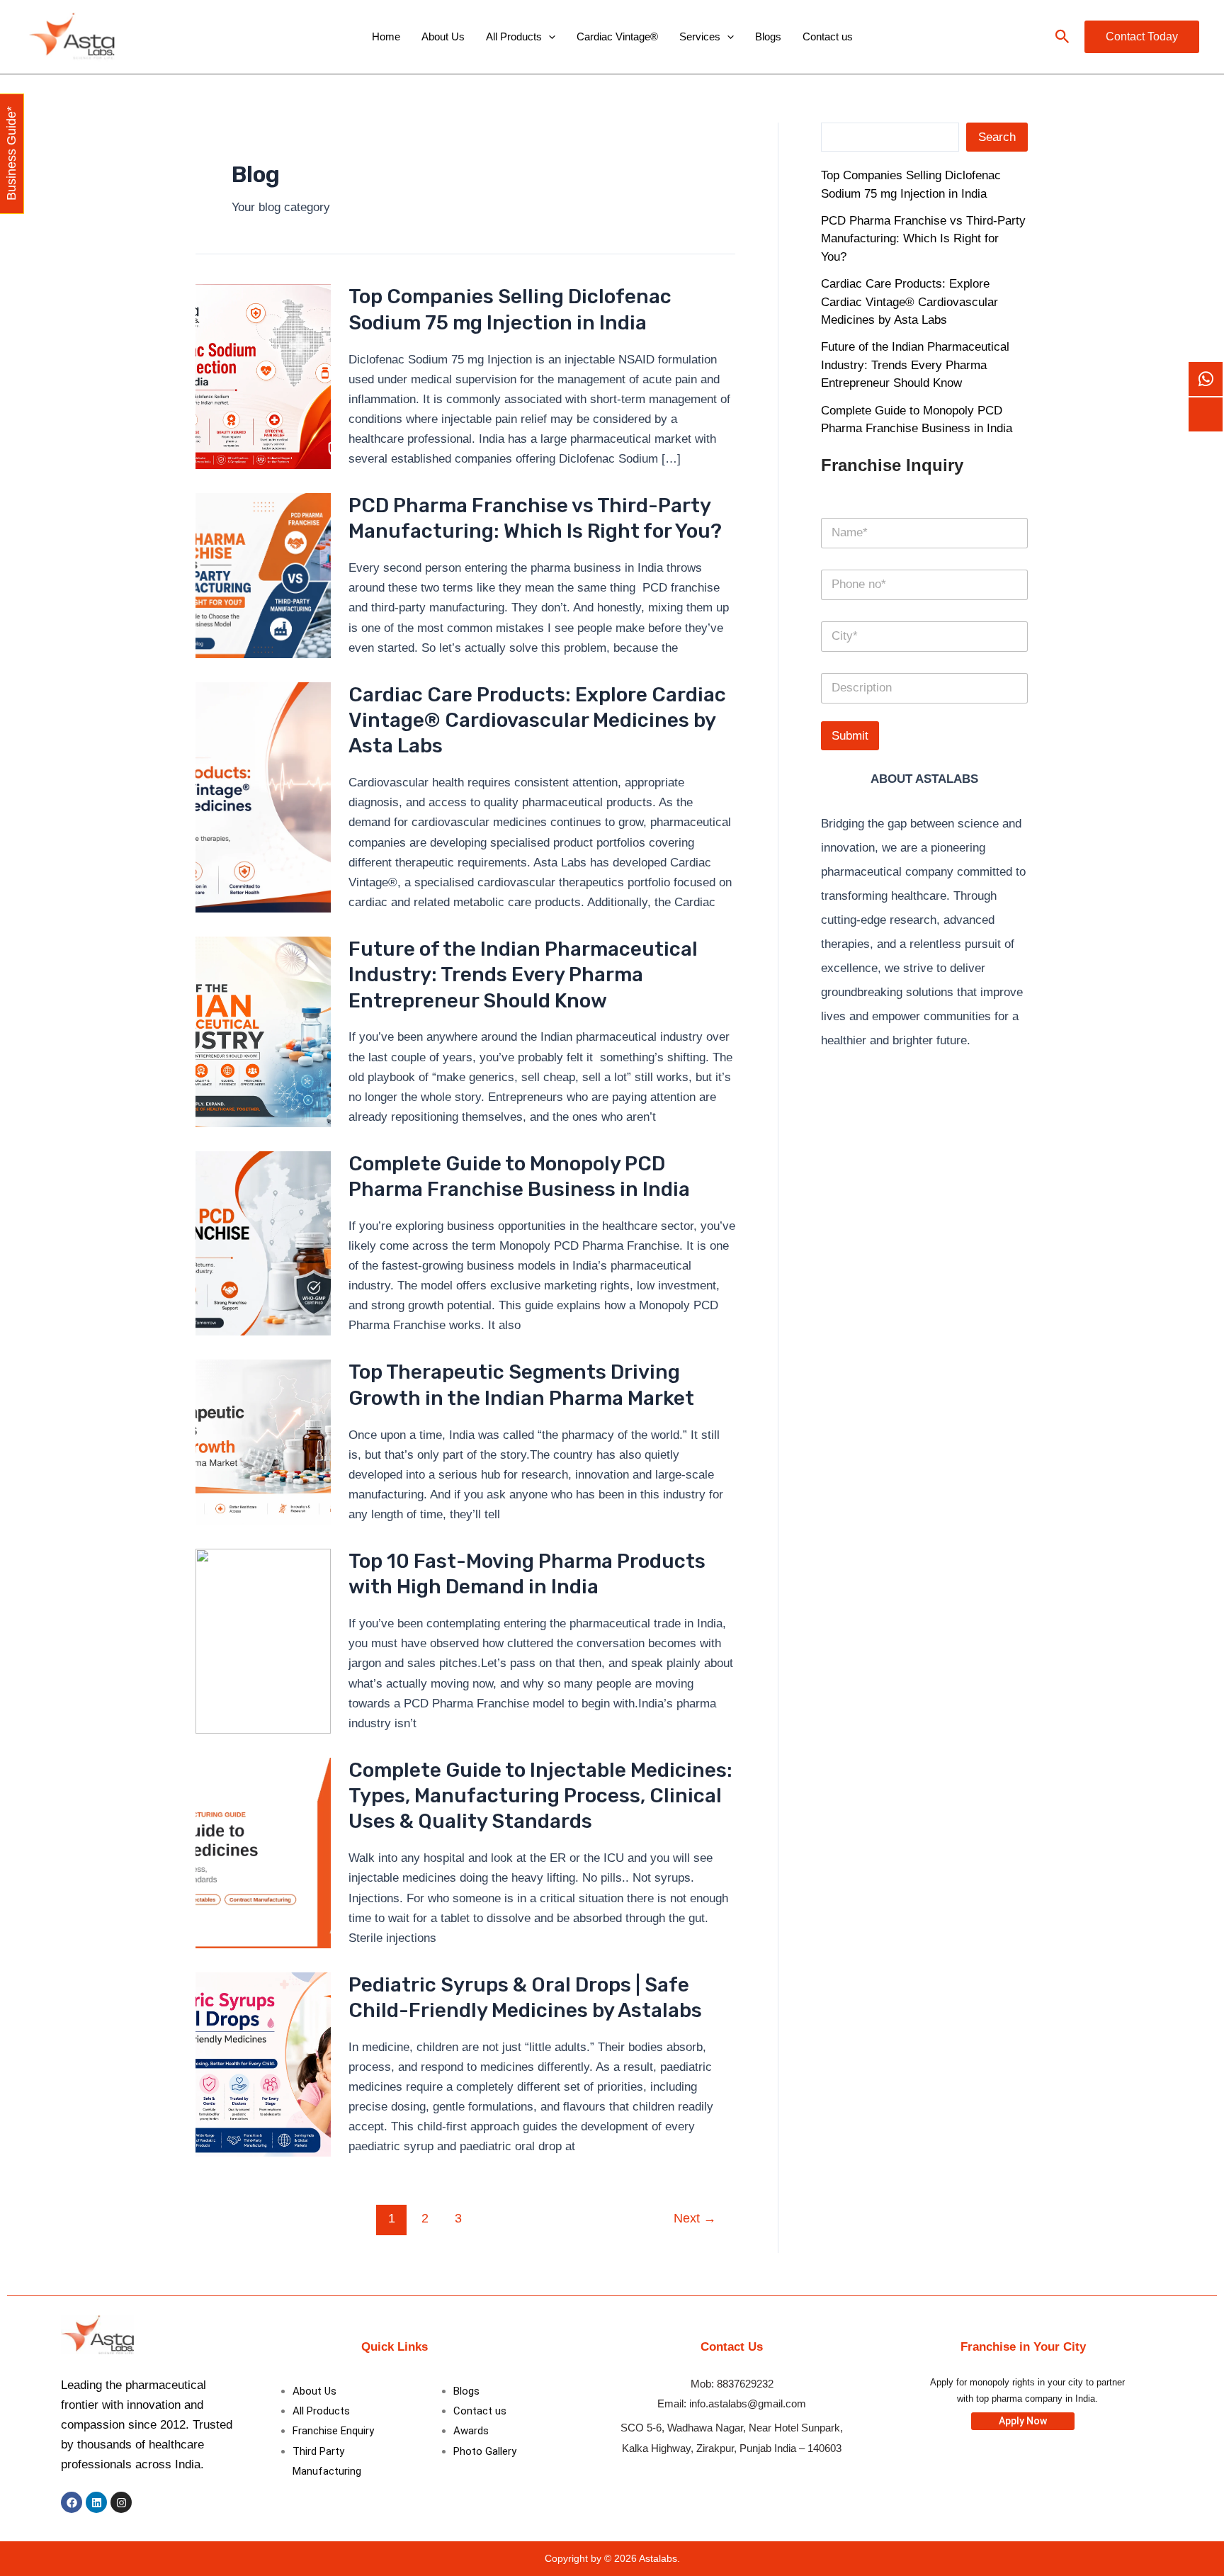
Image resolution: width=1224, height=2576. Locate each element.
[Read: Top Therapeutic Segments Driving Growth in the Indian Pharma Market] (263, 1441)
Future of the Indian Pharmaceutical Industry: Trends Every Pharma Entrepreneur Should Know (523, 975)
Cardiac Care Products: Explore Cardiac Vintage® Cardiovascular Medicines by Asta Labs (537, 721)
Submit (850, 736)
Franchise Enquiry (333, 2431)
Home (386, 36)
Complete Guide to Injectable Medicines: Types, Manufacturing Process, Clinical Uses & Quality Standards (540, 1796)
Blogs (768, 36)
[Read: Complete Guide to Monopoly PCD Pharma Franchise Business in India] (263, 1243)
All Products (514, 36)
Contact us (828, 36)
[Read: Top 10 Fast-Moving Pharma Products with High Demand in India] (263, 1640)
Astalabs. (659, 2558)
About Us (443, 36)
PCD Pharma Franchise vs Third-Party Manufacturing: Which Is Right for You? (923, 239)
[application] (549, 37)
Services (700, 36)
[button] (1062, 37)
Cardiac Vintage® (617, 36)
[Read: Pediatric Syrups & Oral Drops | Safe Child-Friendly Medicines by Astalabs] (263, 2063)
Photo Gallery (485, 2451)
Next (695, 2218)
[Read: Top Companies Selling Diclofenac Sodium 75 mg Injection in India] (263, 376)
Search (997, 137)
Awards (471, 2431)
